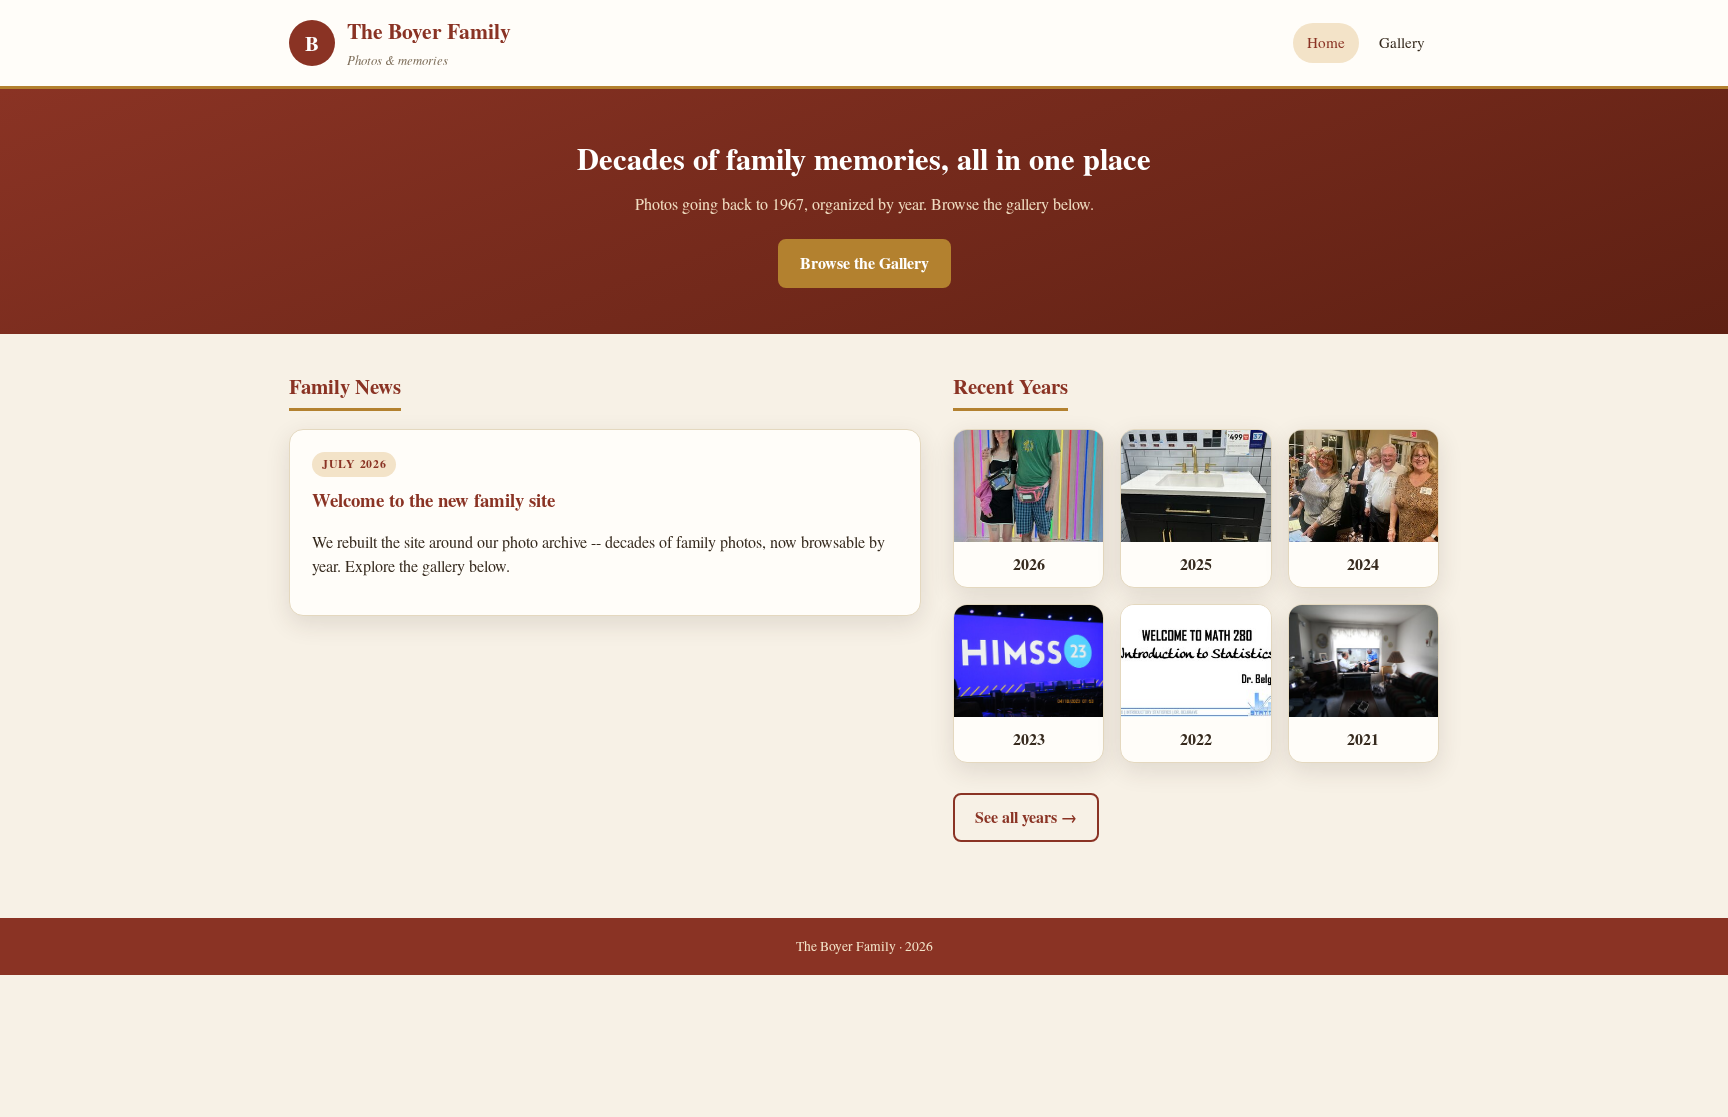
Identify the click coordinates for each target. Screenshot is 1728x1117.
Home (1326, 42)
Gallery (1402, 42)
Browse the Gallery (864, 262)
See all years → (1026, 816)
